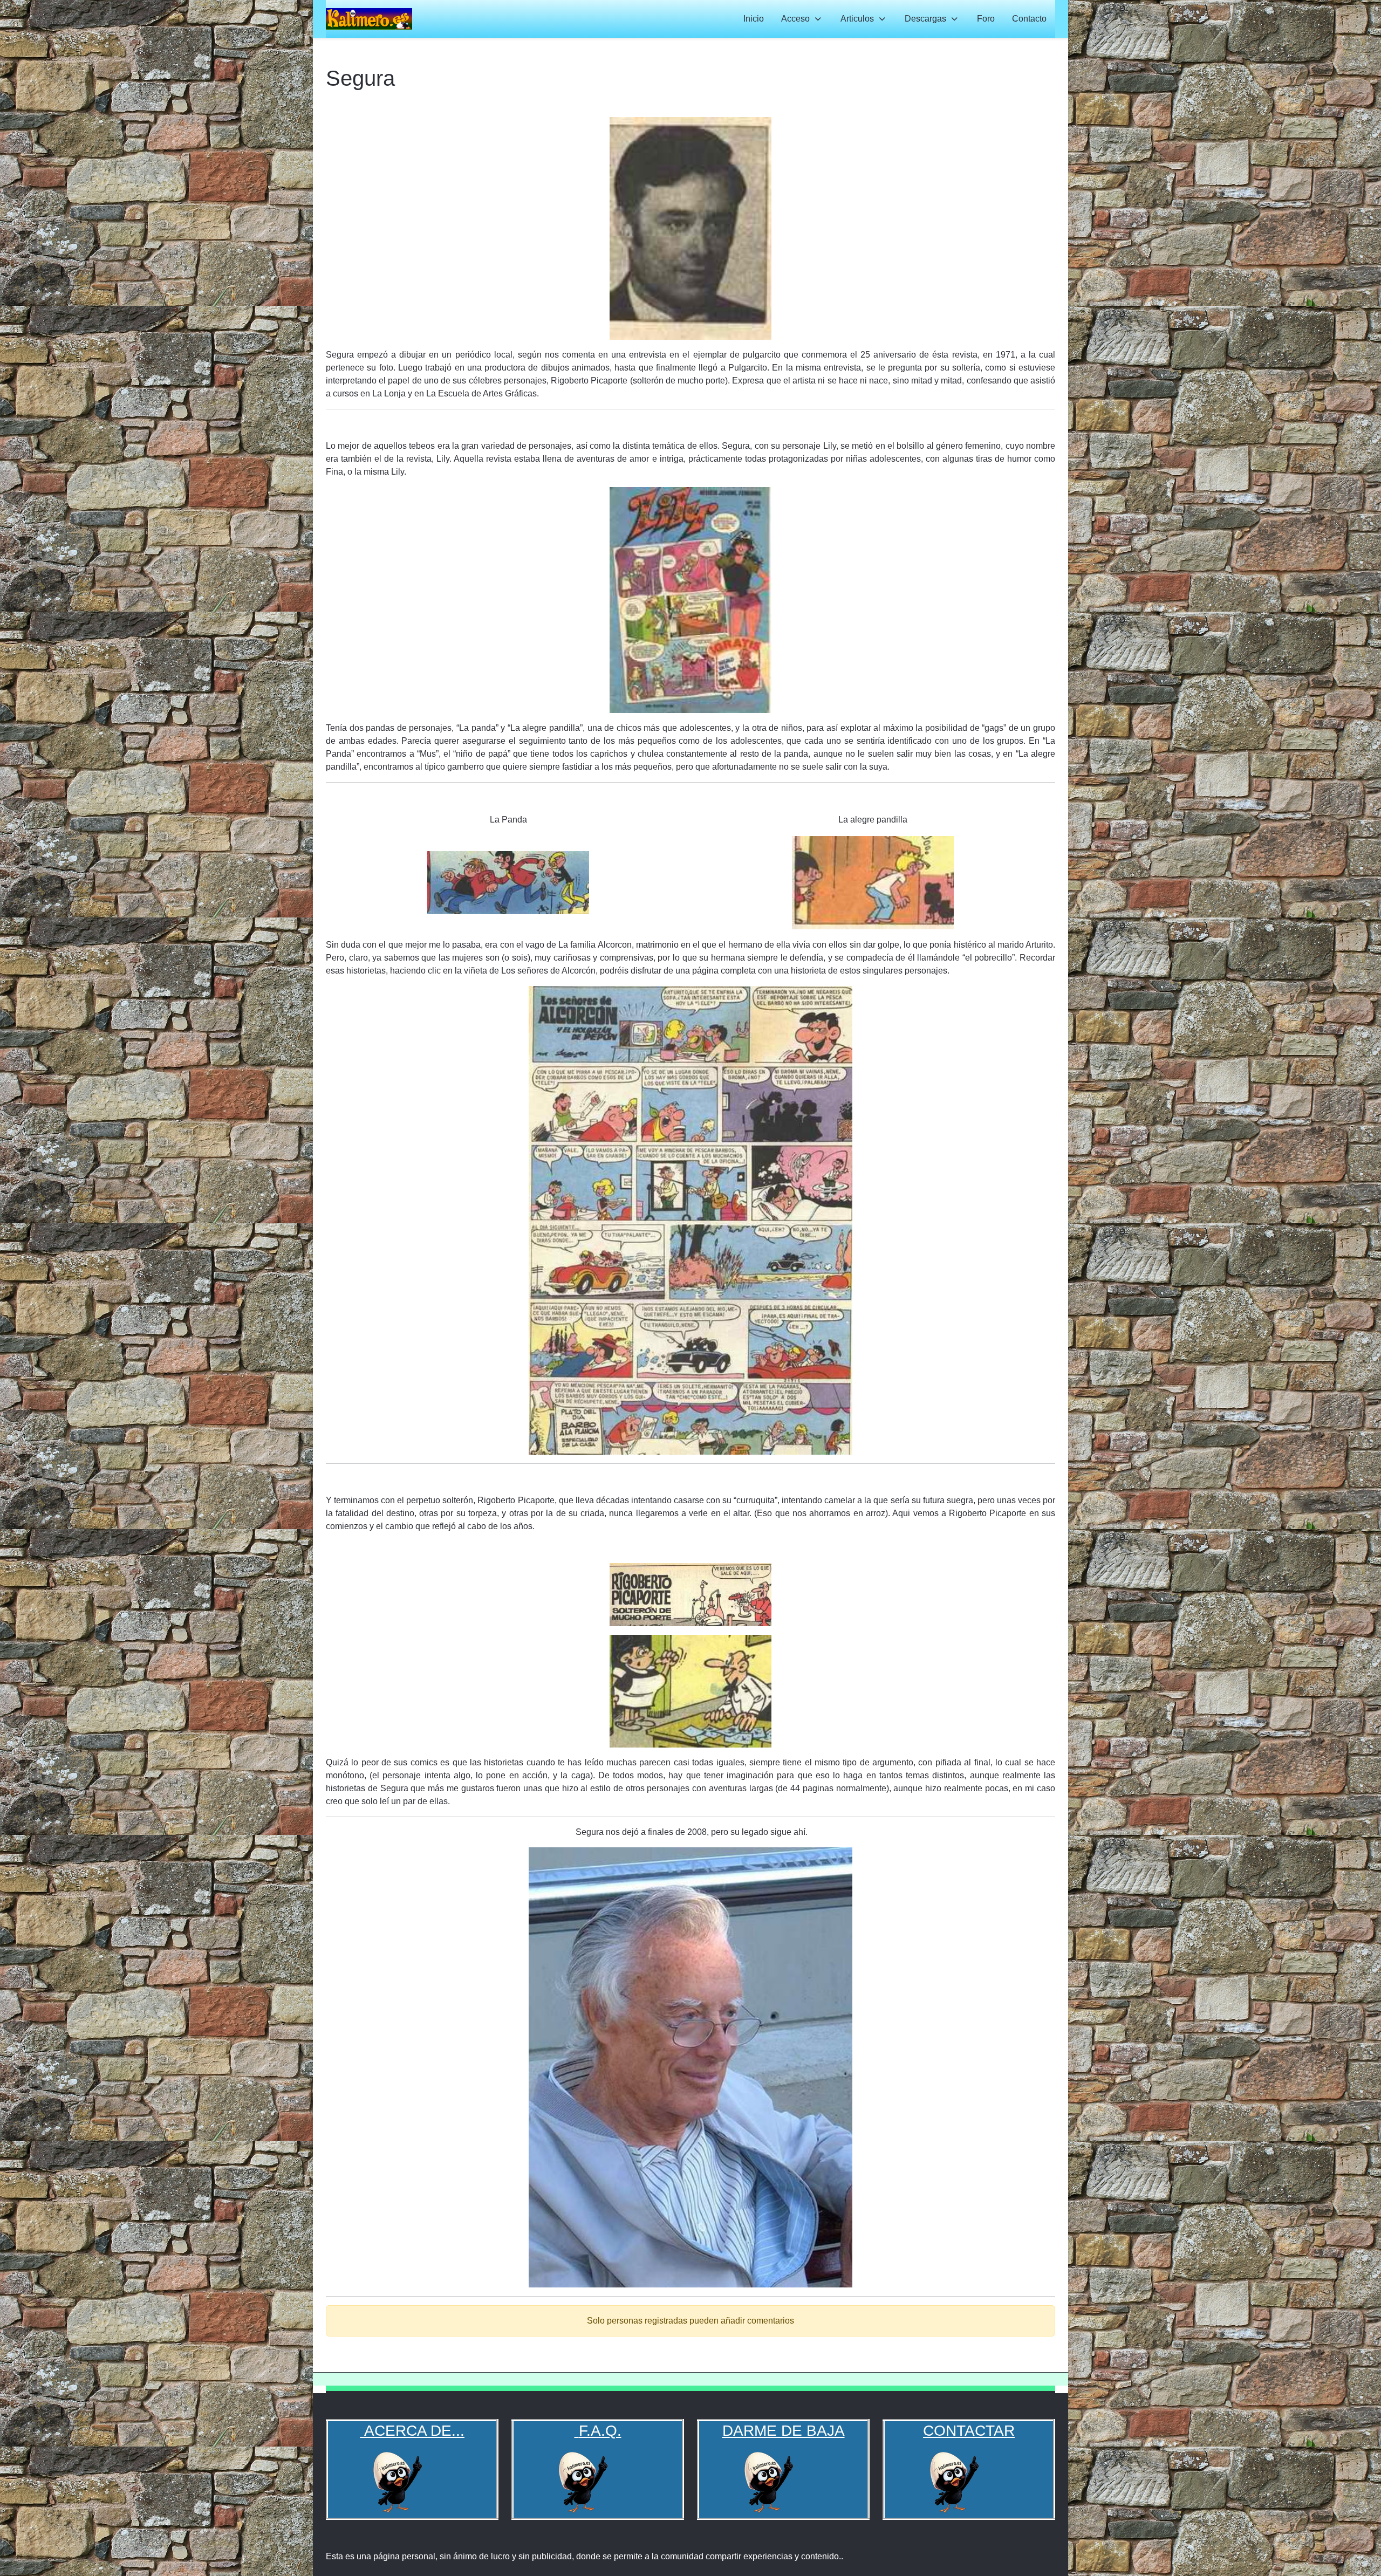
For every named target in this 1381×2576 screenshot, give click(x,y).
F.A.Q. (600, 2431)
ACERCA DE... (412, 2431)
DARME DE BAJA (784, 2431)
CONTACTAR (969, 2431)
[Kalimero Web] (369, 19)
